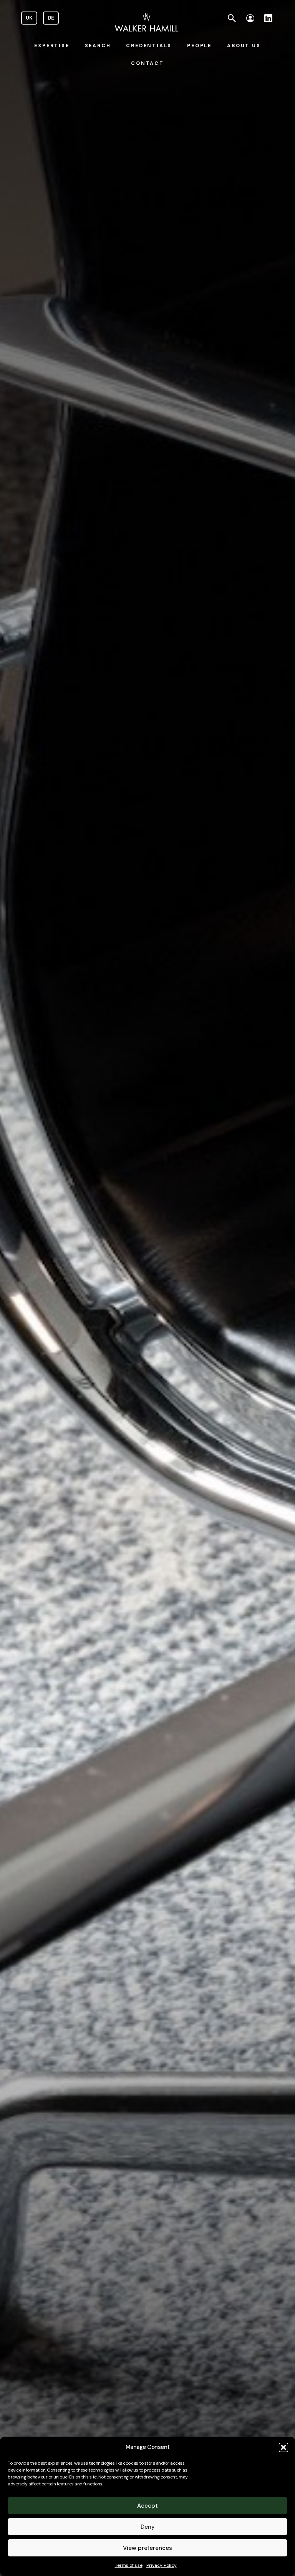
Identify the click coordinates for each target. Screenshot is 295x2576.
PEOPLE (199, 46)
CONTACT (147, 63)
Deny (148, 2527)
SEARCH (98, 46)
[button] (283, 2447)
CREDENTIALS (149, 46)
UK (29, 18)
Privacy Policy (162, 2565)
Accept (147, 2506)
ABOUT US (244, 46)
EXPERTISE (52, 46)
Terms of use (129, 2565)
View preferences (147, 2548)
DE (51, 18)
